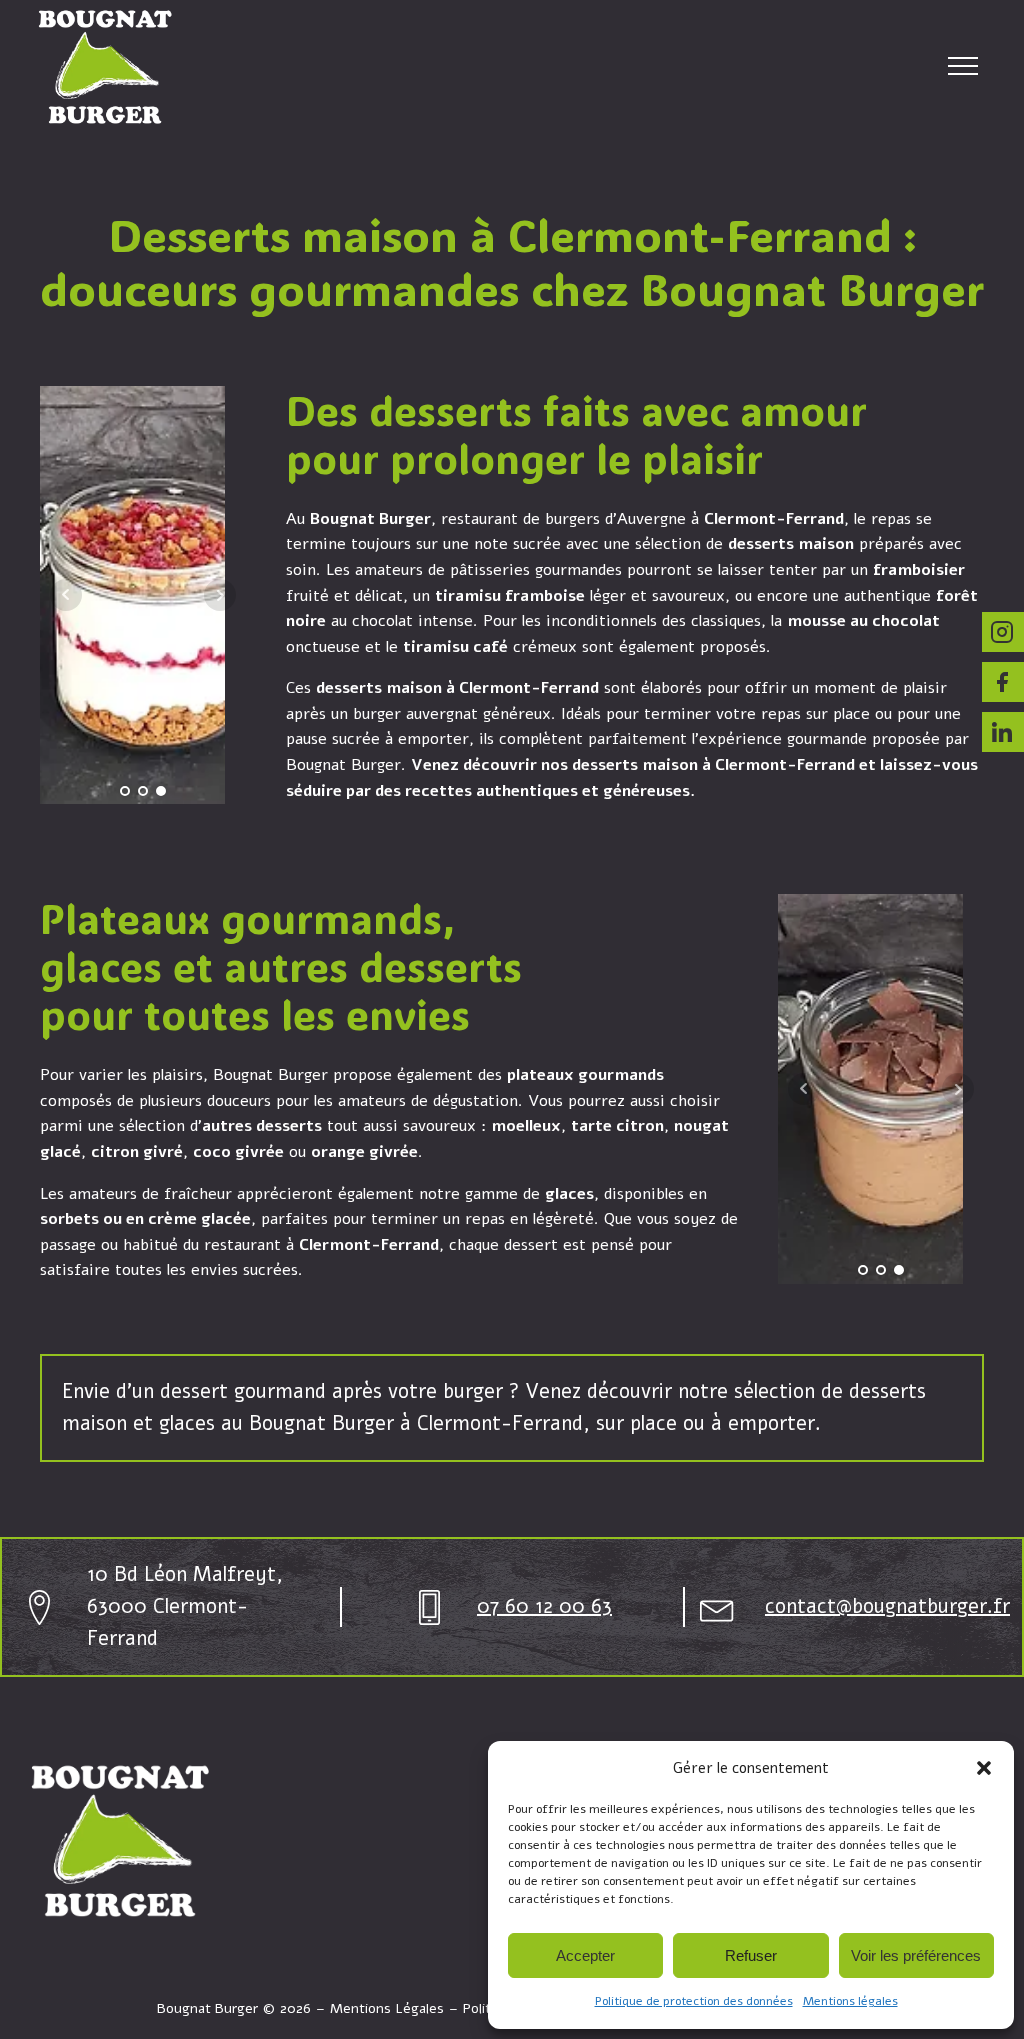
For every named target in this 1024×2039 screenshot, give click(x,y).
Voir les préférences (916, 1955)
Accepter (585, 1955)
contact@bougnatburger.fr (887, 1606)
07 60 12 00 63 (544, 1606)
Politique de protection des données (694, 2001)
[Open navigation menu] (963, 66)
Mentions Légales (387, 2008)
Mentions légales (850, 2001)
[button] (984, 1768)
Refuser (751, 1955)
